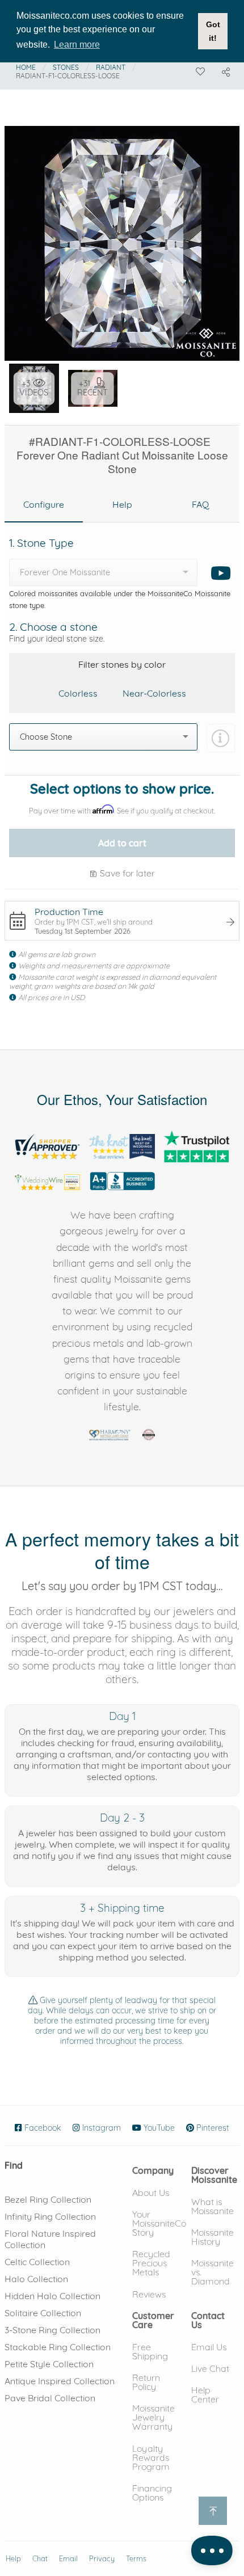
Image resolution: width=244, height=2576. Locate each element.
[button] (153, 2170)
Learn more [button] (77, 45)
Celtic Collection (37, 2262)
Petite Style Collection (49, 2364)
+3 (34, 388)
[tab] (44, 505)
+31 (92, 388)
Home (26, 67)
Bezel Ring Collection (48, 2199)
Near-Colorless (154, 693)
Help (13, 2559)
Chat (40, 2559)
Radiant (111, 67)
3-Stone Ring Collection (52, 2330)
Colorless (78, 693)
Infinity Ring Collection (50, 2216)
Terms (136, 2559)
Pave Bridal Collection (50, 2398)
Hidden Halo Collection (52, 2296)
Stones (66, 67)
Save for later (126, 873)
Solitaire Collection (43, 2313)
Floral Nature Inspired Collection (50, 2239)
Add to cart (122, 843)
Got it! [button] (213, 31)
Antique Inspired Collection (60, 2381)
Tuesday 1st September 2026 (83, 931)
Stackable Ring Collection (58, 2347)
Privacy (102, 2559)
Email (68, 2559)
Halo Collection (36, 2279)
